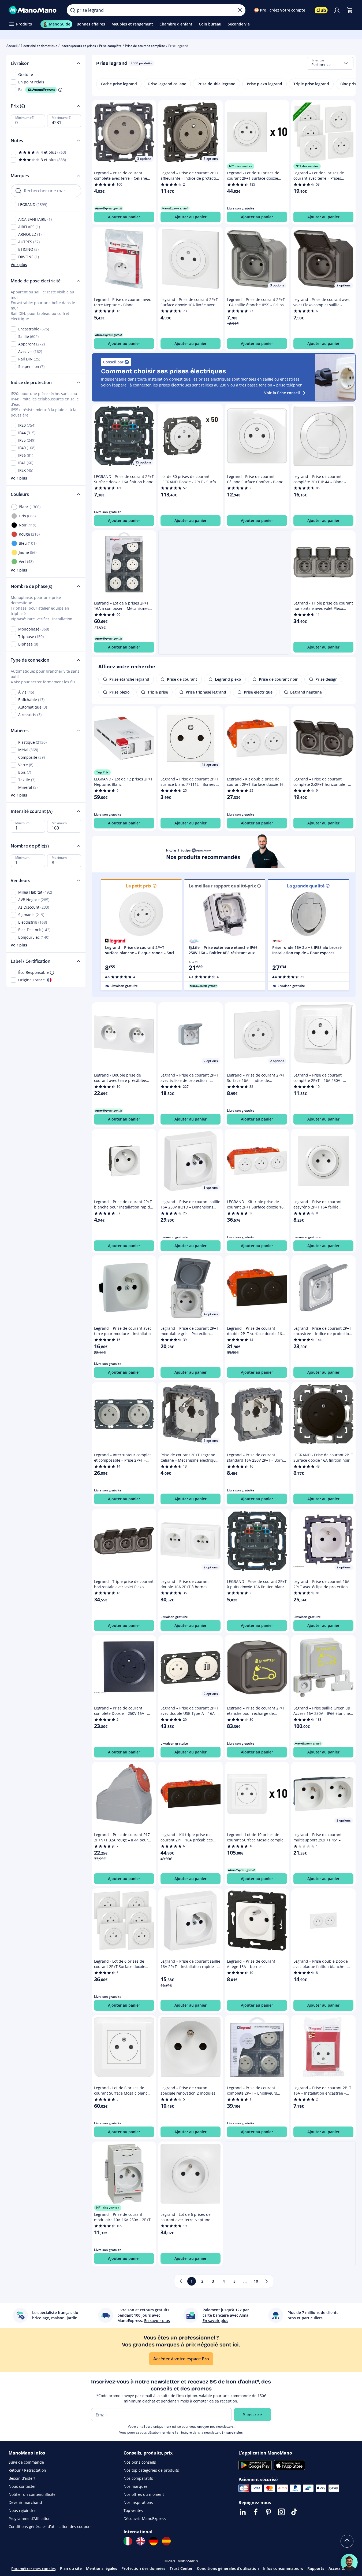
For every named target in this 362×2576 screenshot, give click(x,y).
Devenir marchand (25, 2502)
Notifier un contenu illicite (32, 2494)
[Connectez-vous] (337, 10)
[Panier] (350, 10)
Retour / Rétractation (27, 2470)
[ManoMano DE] (154, 2541)
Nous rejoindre (22, 2510)
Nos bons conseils (140, 2462)
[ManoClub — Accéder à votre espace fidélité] (321, 10)
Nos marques (136, 2486)
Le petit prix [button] (139, 886)
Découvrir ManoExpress (145, 2518)
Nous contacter (22, 2486)
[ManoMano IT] (128, 2541)
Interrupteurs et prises (78, 46)
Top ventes (133, 2510)
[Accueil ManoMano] (33, 10)
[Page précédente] (181, 2281)
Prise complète (110, 46)
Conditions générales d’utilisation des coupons (51, 2527)
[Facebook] (256, 2512)
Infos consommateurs (283, 2568)
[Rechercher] (73, 10)
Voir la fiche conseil (282, 393)
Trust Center (181, 2568)
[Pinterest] (268, 2512)
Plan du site (71, 2568)
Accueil (12, 46)
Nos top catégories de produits (151, 2470)
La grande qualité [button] (306, 886)
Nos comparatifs (138, 2478)
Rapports (316, 2568)
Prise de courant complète (145, 46)
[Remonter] (347, 2541)
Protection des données (143, 2568)
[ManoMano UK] (141, 2541)
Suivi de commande (26, 2462)
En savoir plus (232, 2432)
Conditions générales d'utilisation (228, 2568)
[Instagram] (281, 2512)
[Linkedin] (243, 2512)
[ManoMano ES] (166, 2541)
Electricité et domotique (39, 46)
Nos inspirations (138, 2502)
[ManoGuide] (349, 2562)
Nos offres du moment (144, 2494)
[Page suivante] (267, 2281)
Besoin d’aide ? (22, 2478)
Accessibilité (340, 2568)
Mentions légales (102, 2568)
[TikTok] (294, 2512)
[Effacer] (240, 10)
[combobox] (330, 63)
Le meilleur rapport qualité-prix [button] (222, 886)
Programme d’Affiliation (30, 2518)
